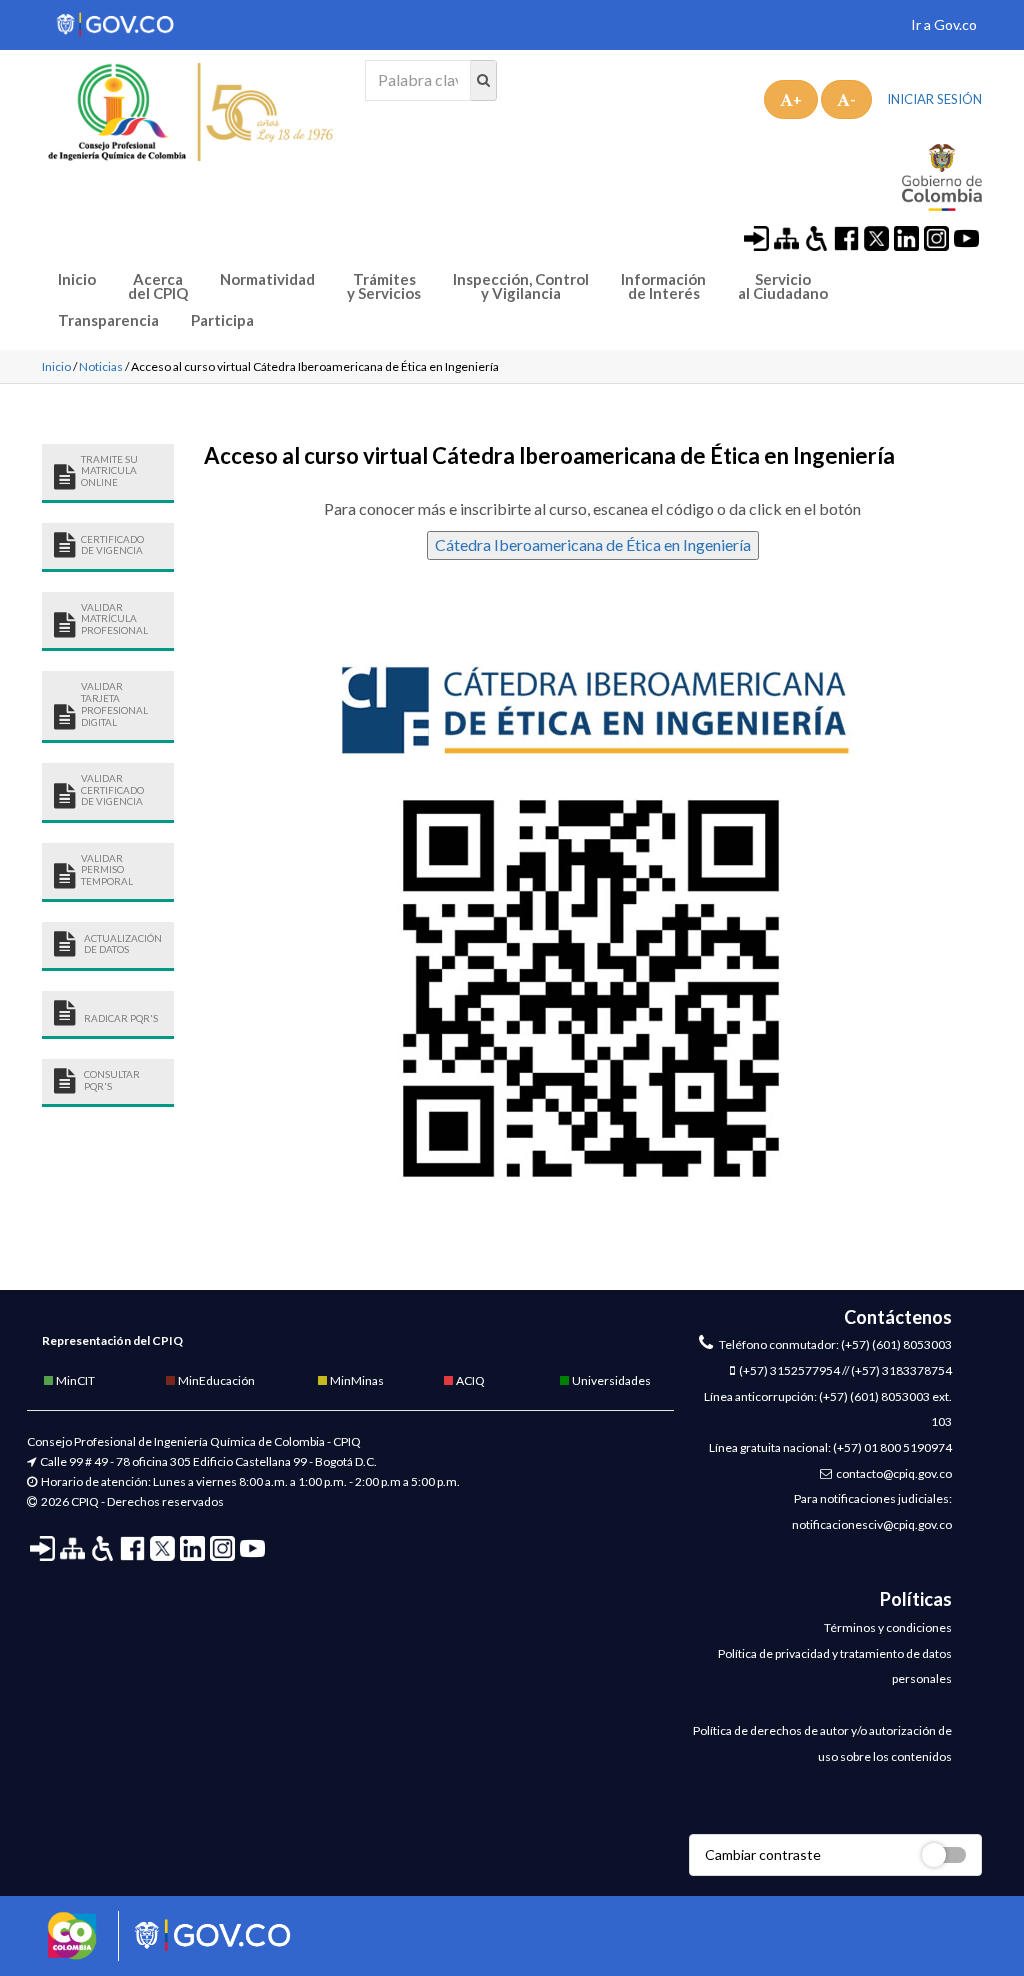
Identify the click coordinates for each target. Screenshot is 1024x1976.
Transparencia (108, 320)
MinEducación (215, 1380)
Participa (222, 320)
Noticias (101, 366)
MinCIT (74, 1380)
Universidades (610, 1380)
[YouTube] (966, 237)
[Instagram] (936, 237)
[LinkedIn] (906, 237)
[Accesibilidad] (816, 237)
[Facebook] (846, 237)
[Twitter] (876, 237)
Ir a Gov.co (944, 24)
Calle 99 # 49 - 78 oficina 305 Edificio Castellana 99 (173, 1461)
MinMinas (356, 1380)
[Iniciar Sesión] (756, 237)
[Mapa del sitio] (786, 237)
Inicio (77, 279)
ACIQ (469, 1380)
